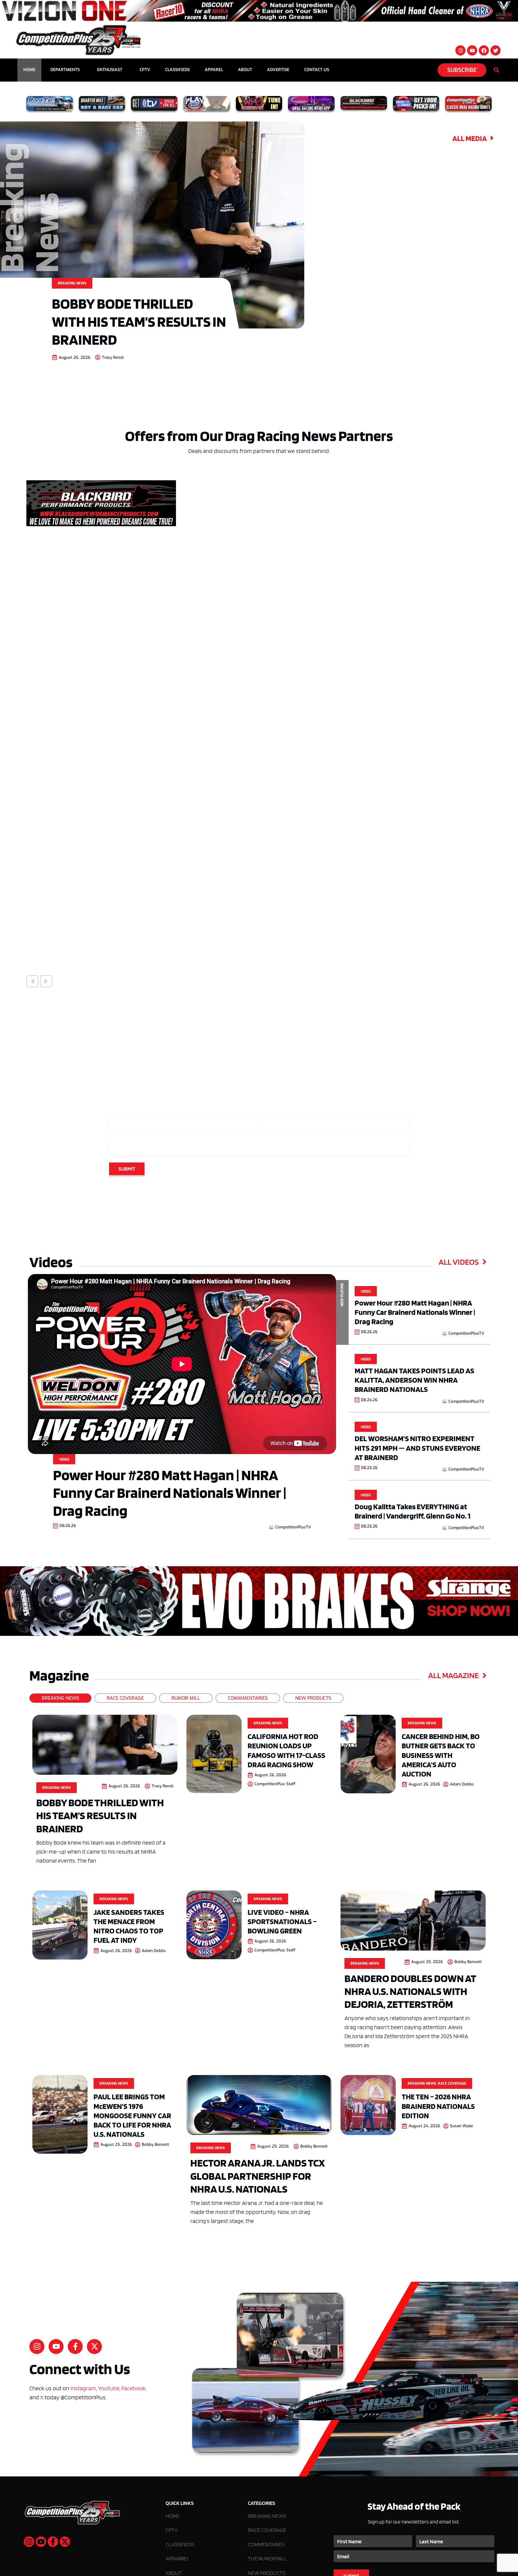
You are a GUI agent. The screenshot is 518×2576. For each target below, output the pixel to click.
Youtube (109, 2389)
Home (29, 70)
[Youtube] (472, 50)
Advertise (278, 70)
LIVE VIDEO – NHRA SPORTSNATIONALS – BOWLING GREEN (282, 1921)
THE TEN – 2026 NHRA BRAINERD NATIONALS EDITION (438, 2106)
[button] (32, 981)
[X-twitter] (94, 2347)
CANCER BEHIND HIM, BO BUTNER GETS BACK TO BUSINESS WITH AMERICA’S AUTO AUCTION (441, 1755)
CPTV (145, 70)
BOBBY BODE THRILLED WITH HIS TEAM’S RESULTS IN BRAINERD (139, 321)
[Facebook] (484, 50)
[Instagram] (460, 50)
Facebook (134, 2389)
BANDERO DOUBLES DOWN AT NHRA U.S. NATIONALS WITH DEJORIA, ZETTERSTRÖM (410, 1991)
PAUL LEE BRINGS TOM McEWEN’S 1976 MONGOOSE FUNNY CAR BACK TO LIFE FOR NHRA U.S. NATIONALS (132, 2115)
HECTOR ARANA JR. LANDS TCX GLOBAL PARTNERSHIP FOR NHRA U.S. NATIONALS (258, 2176)
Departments (65, 70)
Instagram (83, 2389)
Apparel (214, 70)
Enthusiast (110, 70)
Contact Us (317, 70)
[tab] (60, 1698)
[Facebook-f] (75, 2347)
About (245, 70)
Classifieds (177, 70)
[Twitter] (496, 50)
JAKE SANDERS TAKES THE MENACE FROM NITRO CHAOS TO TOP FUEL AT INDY (129, 1926)
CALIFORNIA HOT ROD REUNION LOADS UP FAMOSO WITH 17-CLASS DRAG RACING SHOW (286, 1750)
